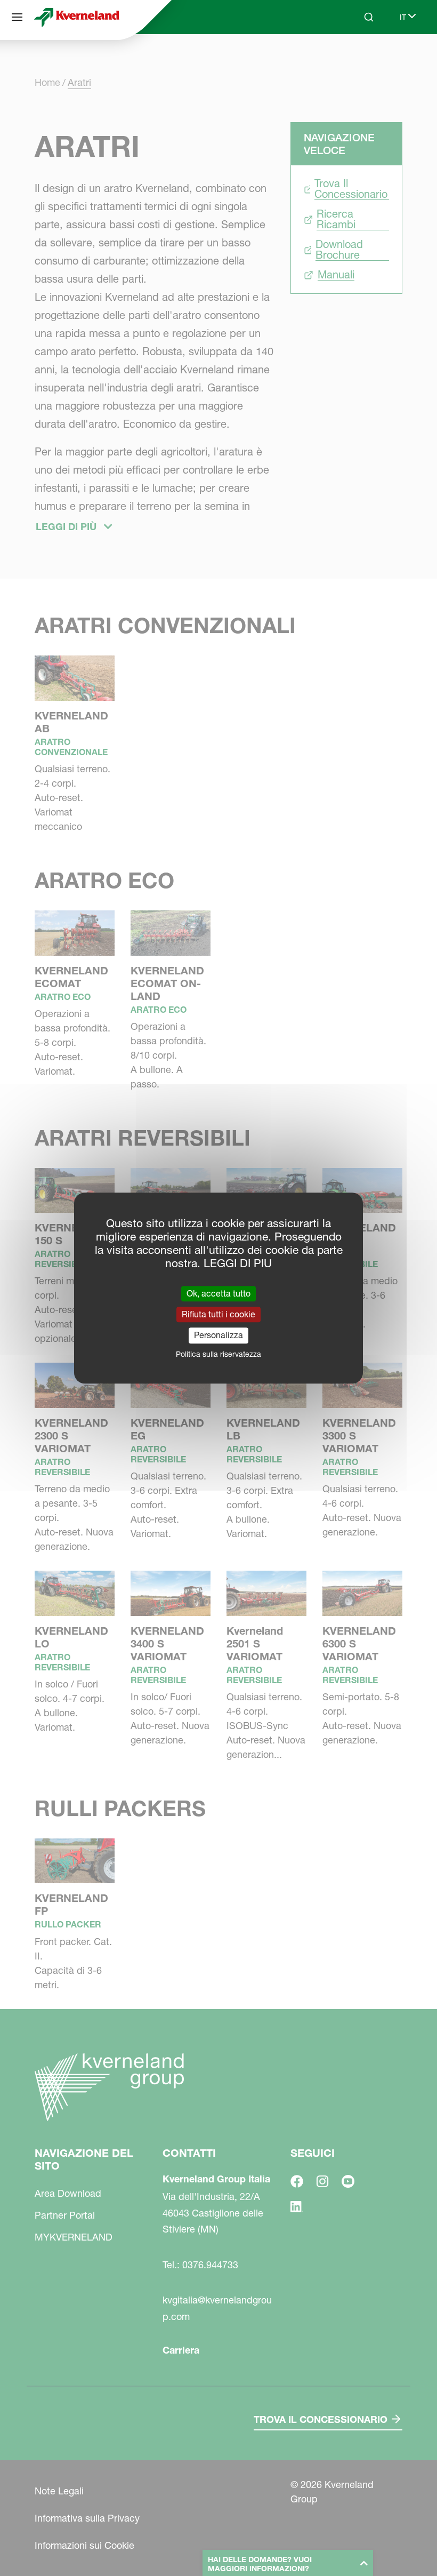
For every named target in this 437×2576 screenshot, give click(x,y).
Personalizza (218, 1335)
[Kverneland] (77, 17)
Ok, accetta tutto (218, 1293)
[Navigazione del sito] (17, 17)
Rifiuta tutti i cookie (218, 1314)
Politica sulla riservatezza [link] (218, 1354)
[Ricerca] (361, 58)
